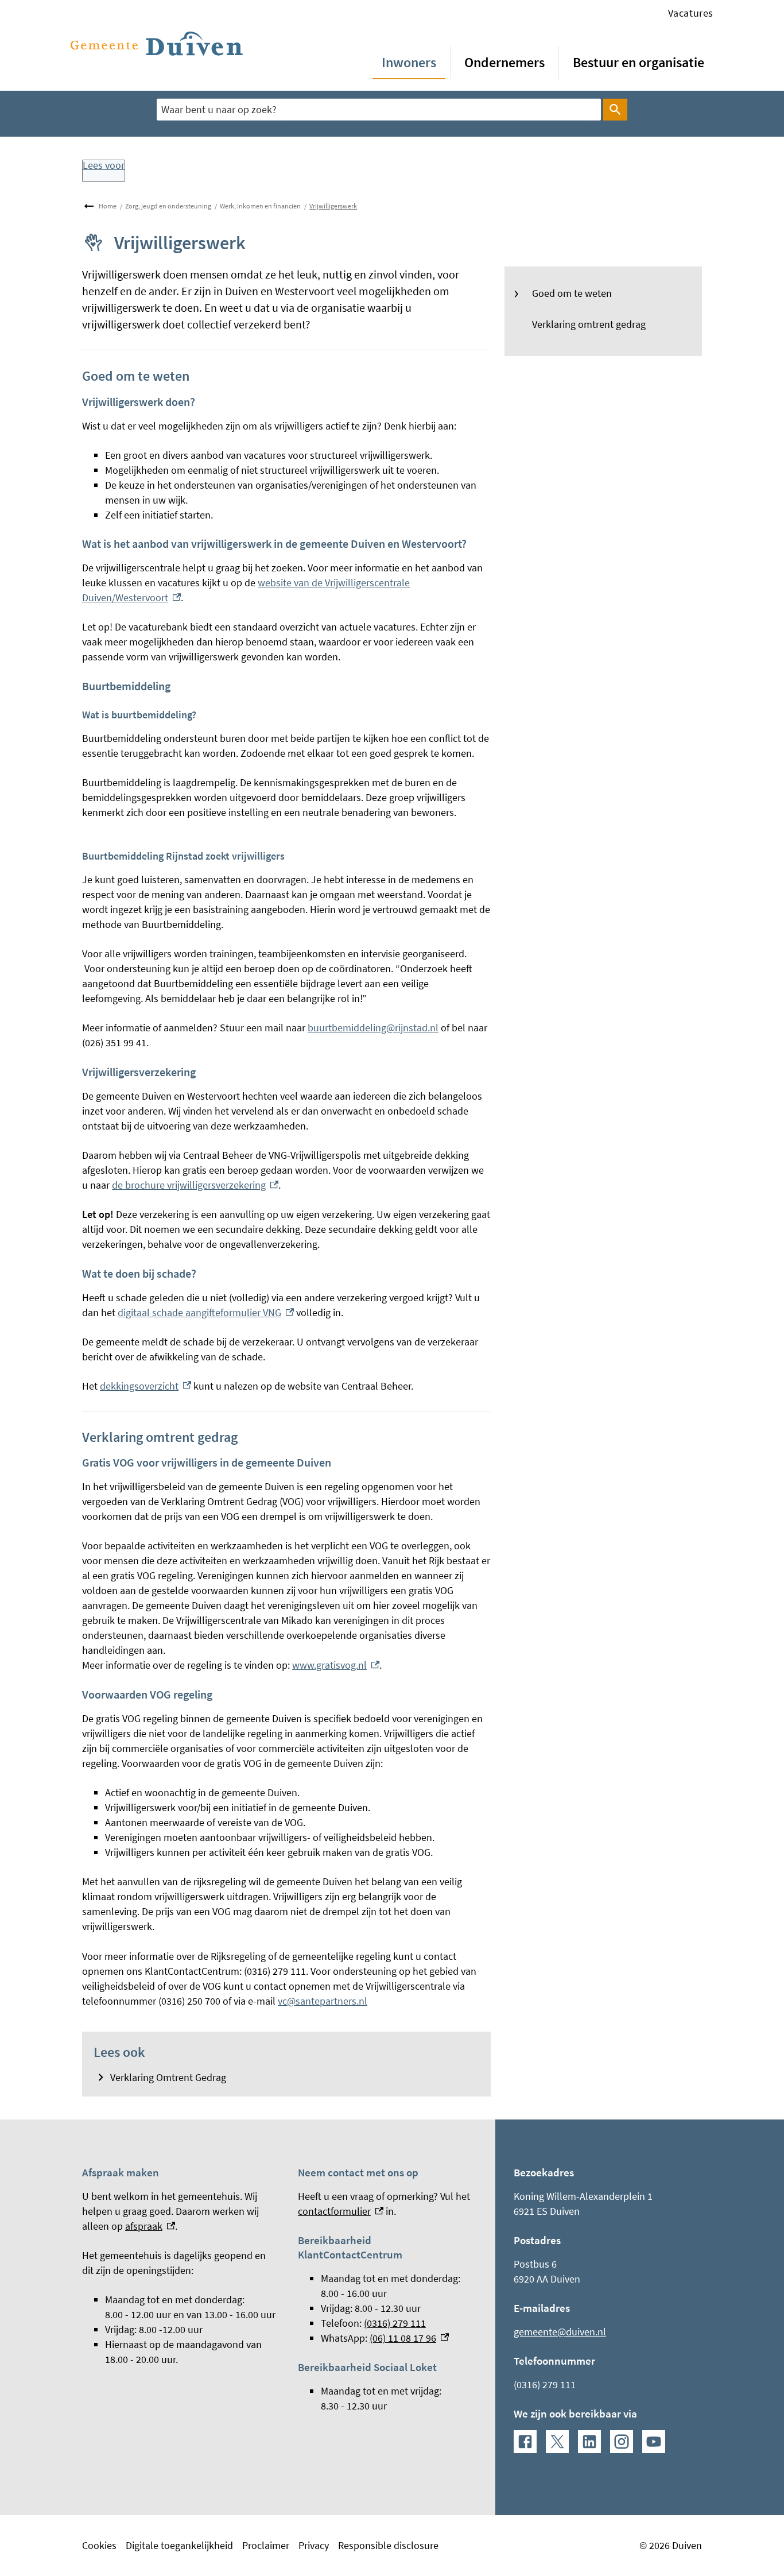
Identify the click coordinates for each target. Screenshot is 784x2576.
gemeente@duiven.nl (560, 2332)
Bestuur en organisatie (639, 62)
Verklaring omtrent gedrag (589, 324)
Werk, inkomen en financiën (260, 206)
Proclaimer (266, 2545)
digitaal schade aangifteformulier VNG (206, 1312)
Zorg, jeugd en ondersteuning (168, 206)
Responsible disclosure (388, 2545)
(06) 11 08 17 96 (409, 2338)
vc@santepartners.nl (323, 2001)
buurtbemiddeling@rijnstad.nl (373, 1028)
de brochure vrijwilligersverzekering (195, 1185)
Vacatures (691, 13)
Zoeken (615, 110)
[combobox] (379, 109)
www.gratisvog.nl (336, 1665)
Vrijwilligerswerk (333, 206)
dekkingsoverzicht (145, 1386)
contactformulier (341, 2211)
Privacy (314, 2545)
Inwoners (409, 62)
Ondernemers (504, 62)
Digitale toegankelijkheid (179, 2545)
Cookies (99, 2545)
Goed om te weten (572, 293)
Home (108, 206)
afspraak (150, 2226)
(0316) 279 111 (395, 2323)
